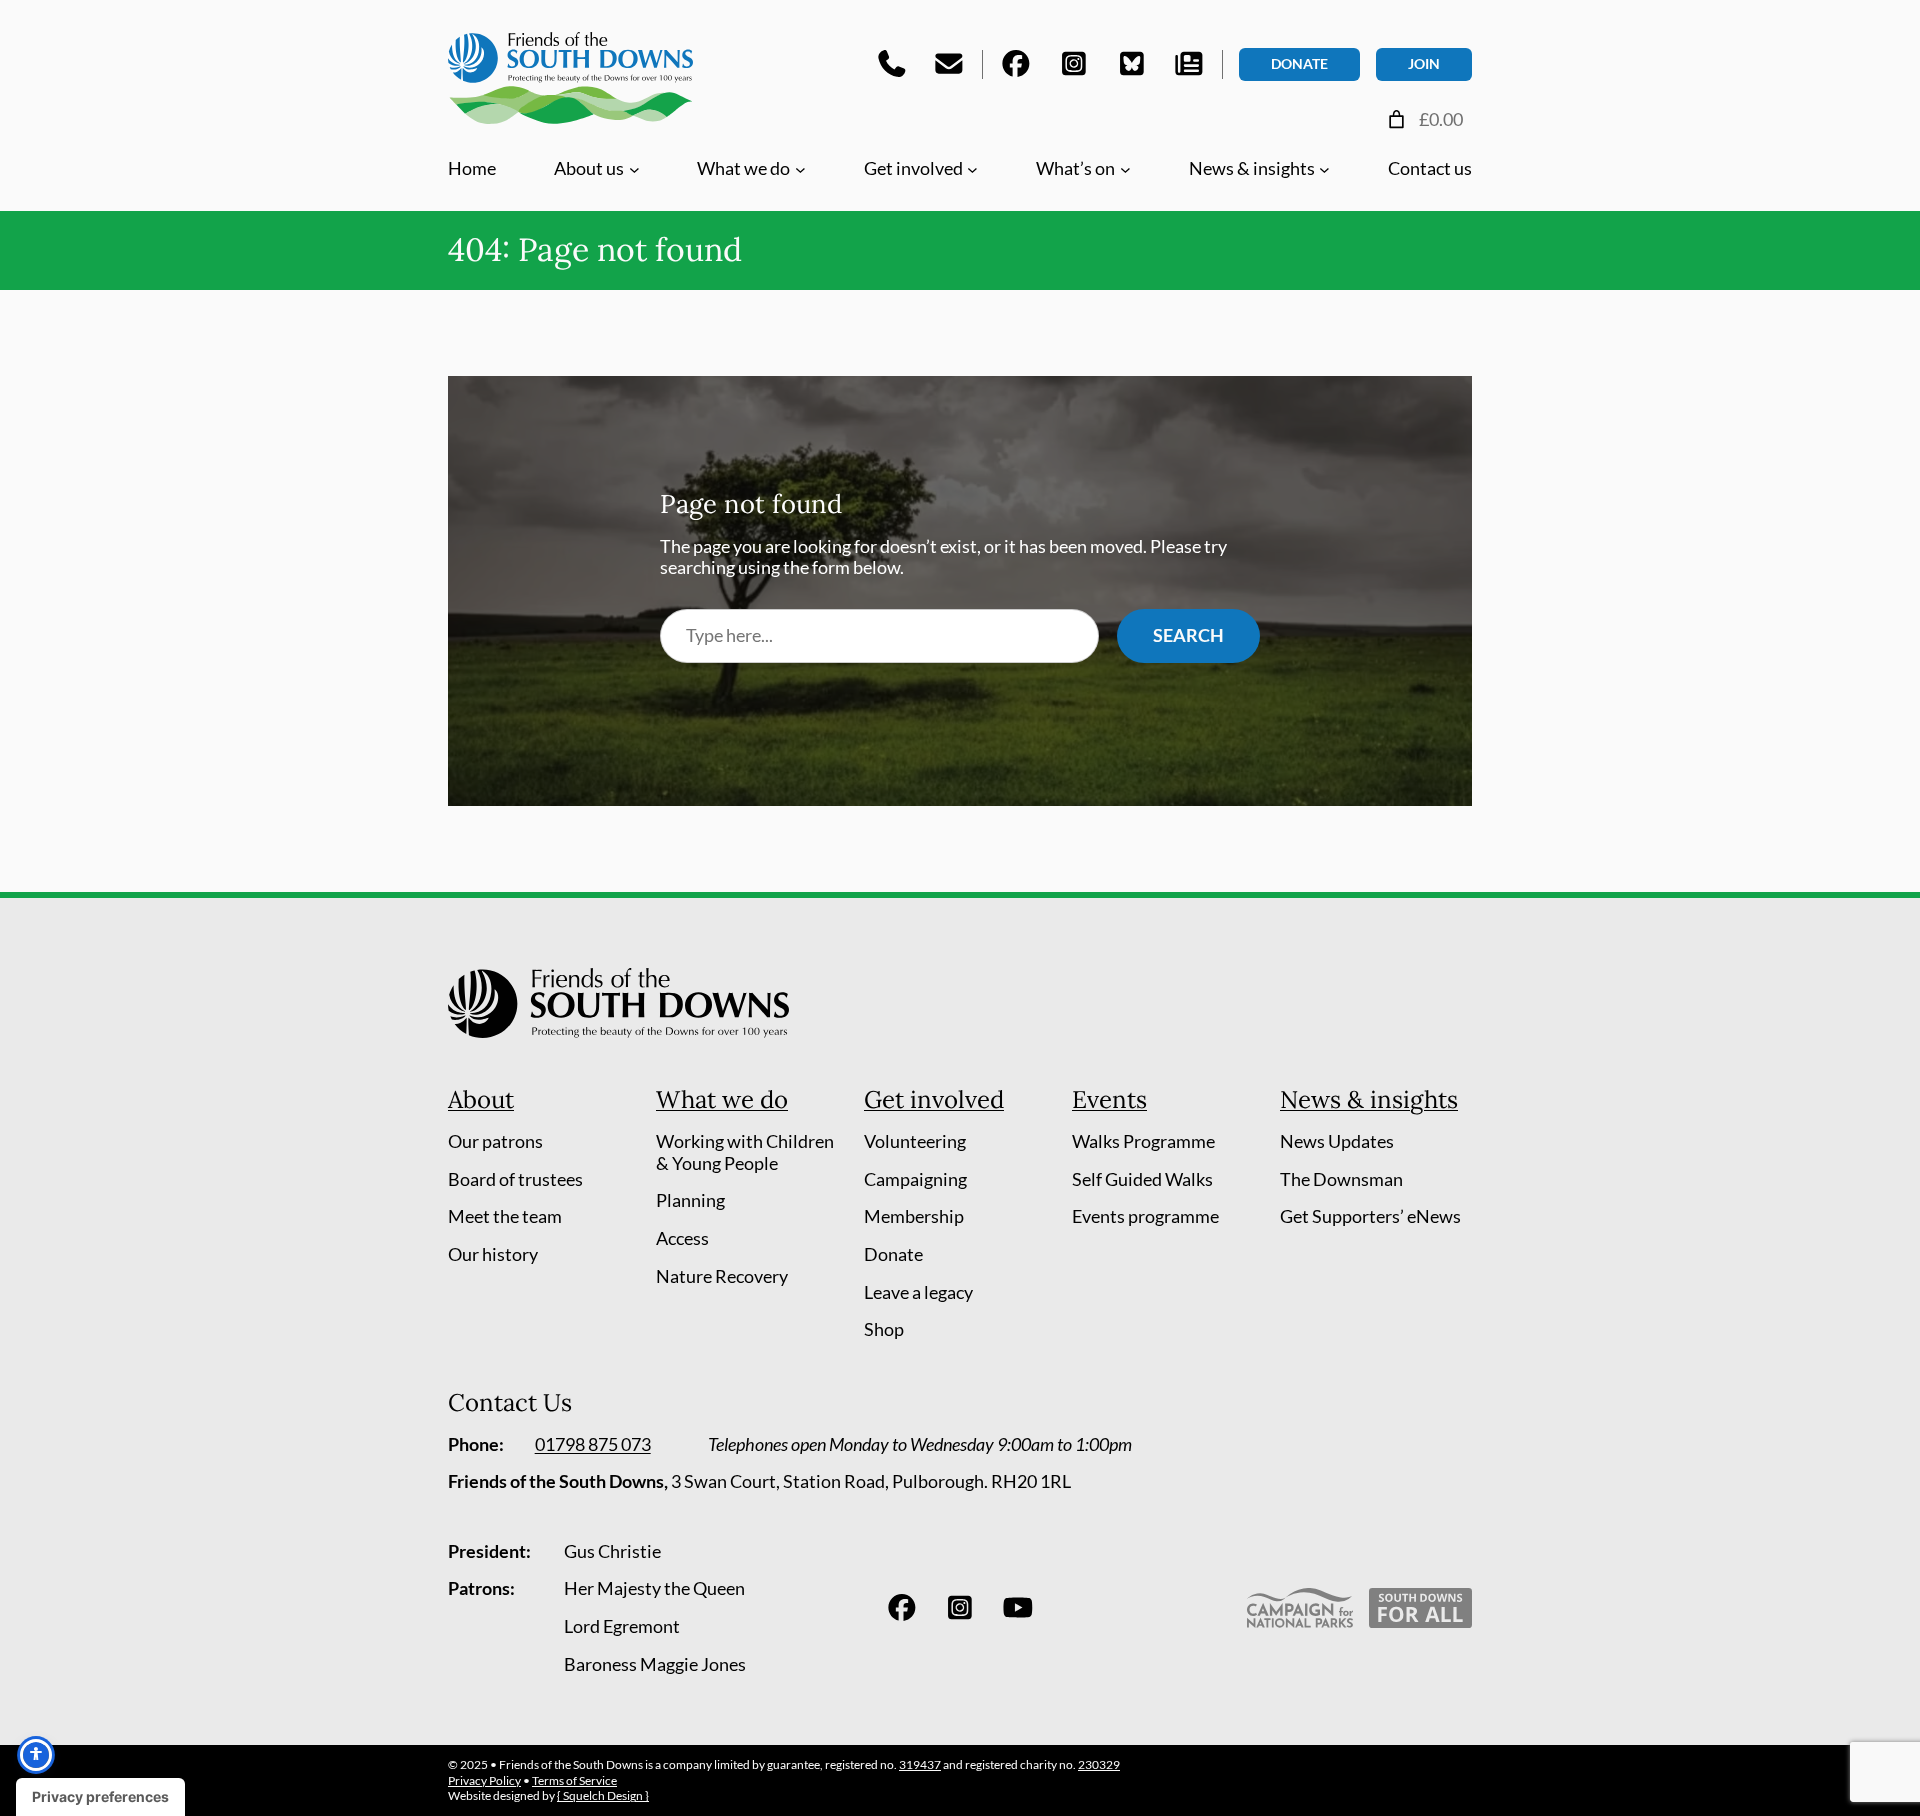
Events (1109, 1099)
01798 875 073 (593, 1444)
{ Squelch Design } (603, 1795)
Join (1424, 63)
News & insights (1369, 1099)
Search (1188, 635)
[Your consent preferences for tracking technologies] (100, 1797)
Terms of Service (574, 1780)
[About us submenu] (634, 168)
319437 (920, 1764)
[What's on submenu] (1125, 168)
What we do (722, 1099)
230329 (1099, 1764)
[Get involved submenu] (972, 168)
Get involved (934, 1099)
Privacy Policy (484, 1780)
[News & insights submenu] (1324, 168)
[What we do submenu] (800, 168)
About (481, 1099)
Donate (1299, 63)
